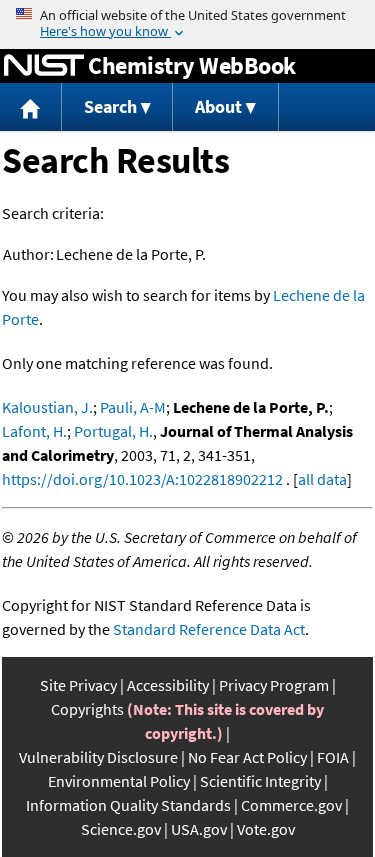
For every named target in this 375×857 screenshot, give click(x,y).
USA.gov (199, 829)
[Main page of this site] (31, 107)
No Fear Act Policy (247, 757)
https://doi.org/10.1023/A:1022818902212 (142, 479)
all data (322, 479)
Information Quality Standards (128, 805)
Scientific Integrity (260, 781)
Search (110, 106)
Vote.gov (266, 829)
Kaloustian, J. (47, 407)
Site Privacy (78, 685)
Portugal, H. (113, 431)
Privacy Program (274, 685)
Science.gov (121, 829)
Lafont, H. (34, 431)
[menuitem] (31, 107)
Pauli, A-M (133, 407)
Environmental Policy (119, 781)
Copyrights (87, 709)
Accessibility (168, 685)
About (218, 106)
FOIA (333, 757)
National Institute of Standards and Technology (44, 66)
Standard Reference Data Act (209, 629)
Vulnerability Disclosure (98, 757)
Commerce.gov (291, 805)
